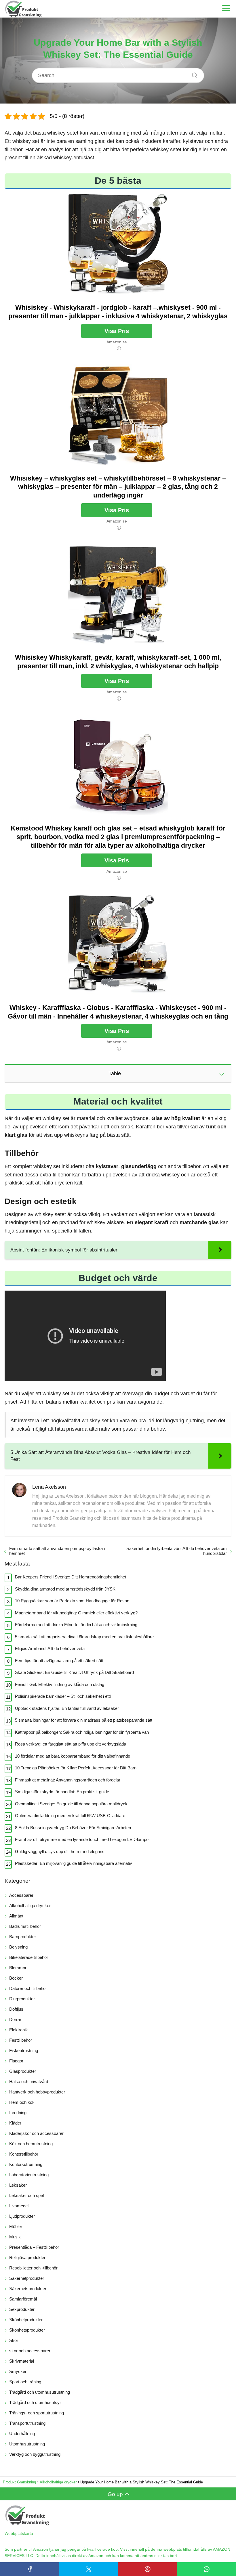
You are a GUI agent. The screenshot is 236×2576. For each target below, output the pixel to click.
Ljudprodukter (22, 2216)
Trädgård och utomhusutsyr (35, 2402)
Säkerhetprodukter (27, 2278)
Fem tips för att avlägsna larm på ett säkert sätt (59, 1661)
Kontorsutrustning (26, 2164)
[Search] (193, 74)
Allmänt (16, 1916)
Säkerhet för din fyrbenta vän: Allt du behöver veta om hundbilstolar (177, 1551)
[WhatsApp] (206, 2569)
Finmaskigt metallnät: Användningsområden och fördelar (68, 1780)
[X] (88, 2569)
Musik (15, 2237)
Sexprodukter (22, 2309)
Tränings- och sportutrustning (37, 2413)
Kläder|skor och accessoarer (36, 2133)
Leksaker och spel (26, 2195)
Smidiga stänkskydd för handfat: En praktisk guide (62, 1792)
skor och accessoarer (30, 2351)
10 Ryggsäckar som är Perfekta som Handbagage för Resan (72, 1601)
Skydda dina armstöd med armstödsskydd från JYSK (65, 1589)
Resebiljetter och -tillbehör (33, 2268)
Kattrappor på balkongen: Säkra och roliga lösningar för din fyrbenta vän (82, 1732)
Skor (14, 2340)
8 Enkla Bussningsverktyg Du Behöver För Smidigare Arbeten (73, 1828)
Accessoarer (21, 1895)
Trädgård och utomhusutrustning (40, 2392)
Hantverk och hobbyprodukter (37, 2092)
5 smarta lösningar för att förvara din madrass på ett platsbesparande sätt (84, 1720)
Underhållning (22, 2434)
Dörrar (15, 2019)
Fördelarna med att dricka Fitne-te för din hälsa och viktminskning (76, 1625)
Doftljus (16, 2009)
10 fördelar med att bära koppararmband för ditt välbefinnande (73, 1756)
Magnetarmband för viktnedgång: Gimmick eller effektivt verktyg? (76, 1613)
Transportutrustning (27, 2423)
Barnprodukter (23, 1937)
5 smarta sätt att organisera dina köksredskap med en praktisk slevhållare (84, 1637)
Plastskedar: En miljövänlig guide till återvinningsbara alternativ (74, 1863)
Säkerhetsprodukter (28, 2289)
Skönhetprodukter (26, 2320)
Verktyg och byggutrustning (35, 2454)
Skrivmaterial (22, 2361)
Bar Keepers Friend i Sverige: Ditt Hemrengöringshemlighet (71, 1577)
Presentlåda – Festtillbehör (34, 2247)
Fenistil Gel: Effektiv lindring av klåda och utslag (60, 1684)
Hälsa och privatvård (29, 2082)
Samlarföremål (23, 2299)
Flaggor (16, 2061)
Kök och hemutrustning (31, 2144)
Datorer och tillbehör (28, 1988)
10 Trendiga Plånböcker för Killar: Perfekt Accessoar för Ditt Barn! (76, 1768)
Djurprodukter (22, 1999)
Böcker (16, 1978)
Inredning (18, 2113)
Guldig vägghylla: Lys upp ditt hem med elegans (60, 1851)
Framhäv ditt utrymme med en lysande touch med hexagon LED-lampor (82, 1839)
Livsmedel (19, 2206)
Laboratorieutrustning (29, 2175)
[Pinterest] (147, 2569)
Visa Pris (117, 331)
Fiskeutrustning (24, 2050)
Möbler (16, 2226)
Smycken (18, 2371)
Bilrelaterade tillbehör (29, 1957)
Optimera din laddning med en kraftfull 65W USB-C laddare (70, 1816)
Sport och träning (25, 2382)
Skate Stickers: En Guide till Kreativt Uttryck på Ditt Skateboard (74, 1672)
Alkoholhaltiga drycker (30, 1906)
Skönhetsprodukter (27, 2330)
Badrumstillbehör (25, 1926)
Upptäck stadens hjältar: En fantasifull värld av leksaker (67, 1708)
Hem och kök (22, 2102)
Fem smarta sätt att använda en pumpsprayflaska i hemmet (57, 1551)
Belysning (18, 1947)
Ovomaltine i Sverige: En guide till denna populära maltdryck (71, 1804)
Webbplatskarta (19, 2533)
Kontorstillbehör (24, 2154)
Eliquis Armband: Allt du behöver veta (50, 1648)
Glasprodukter (23, 2071)
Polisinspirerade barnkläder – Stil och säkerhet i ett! (63, 1696)
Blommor (18, 1968)
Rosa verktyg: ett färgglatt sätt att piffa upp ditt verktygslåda (71, 1744)
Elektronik (19, 2030)
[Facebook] (29, 2569)
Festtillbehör (21, 2040)
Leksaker (18, 2185)
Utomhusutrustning (27, 2444)
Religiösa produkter (27, 2258)
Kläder (15, 2123)
